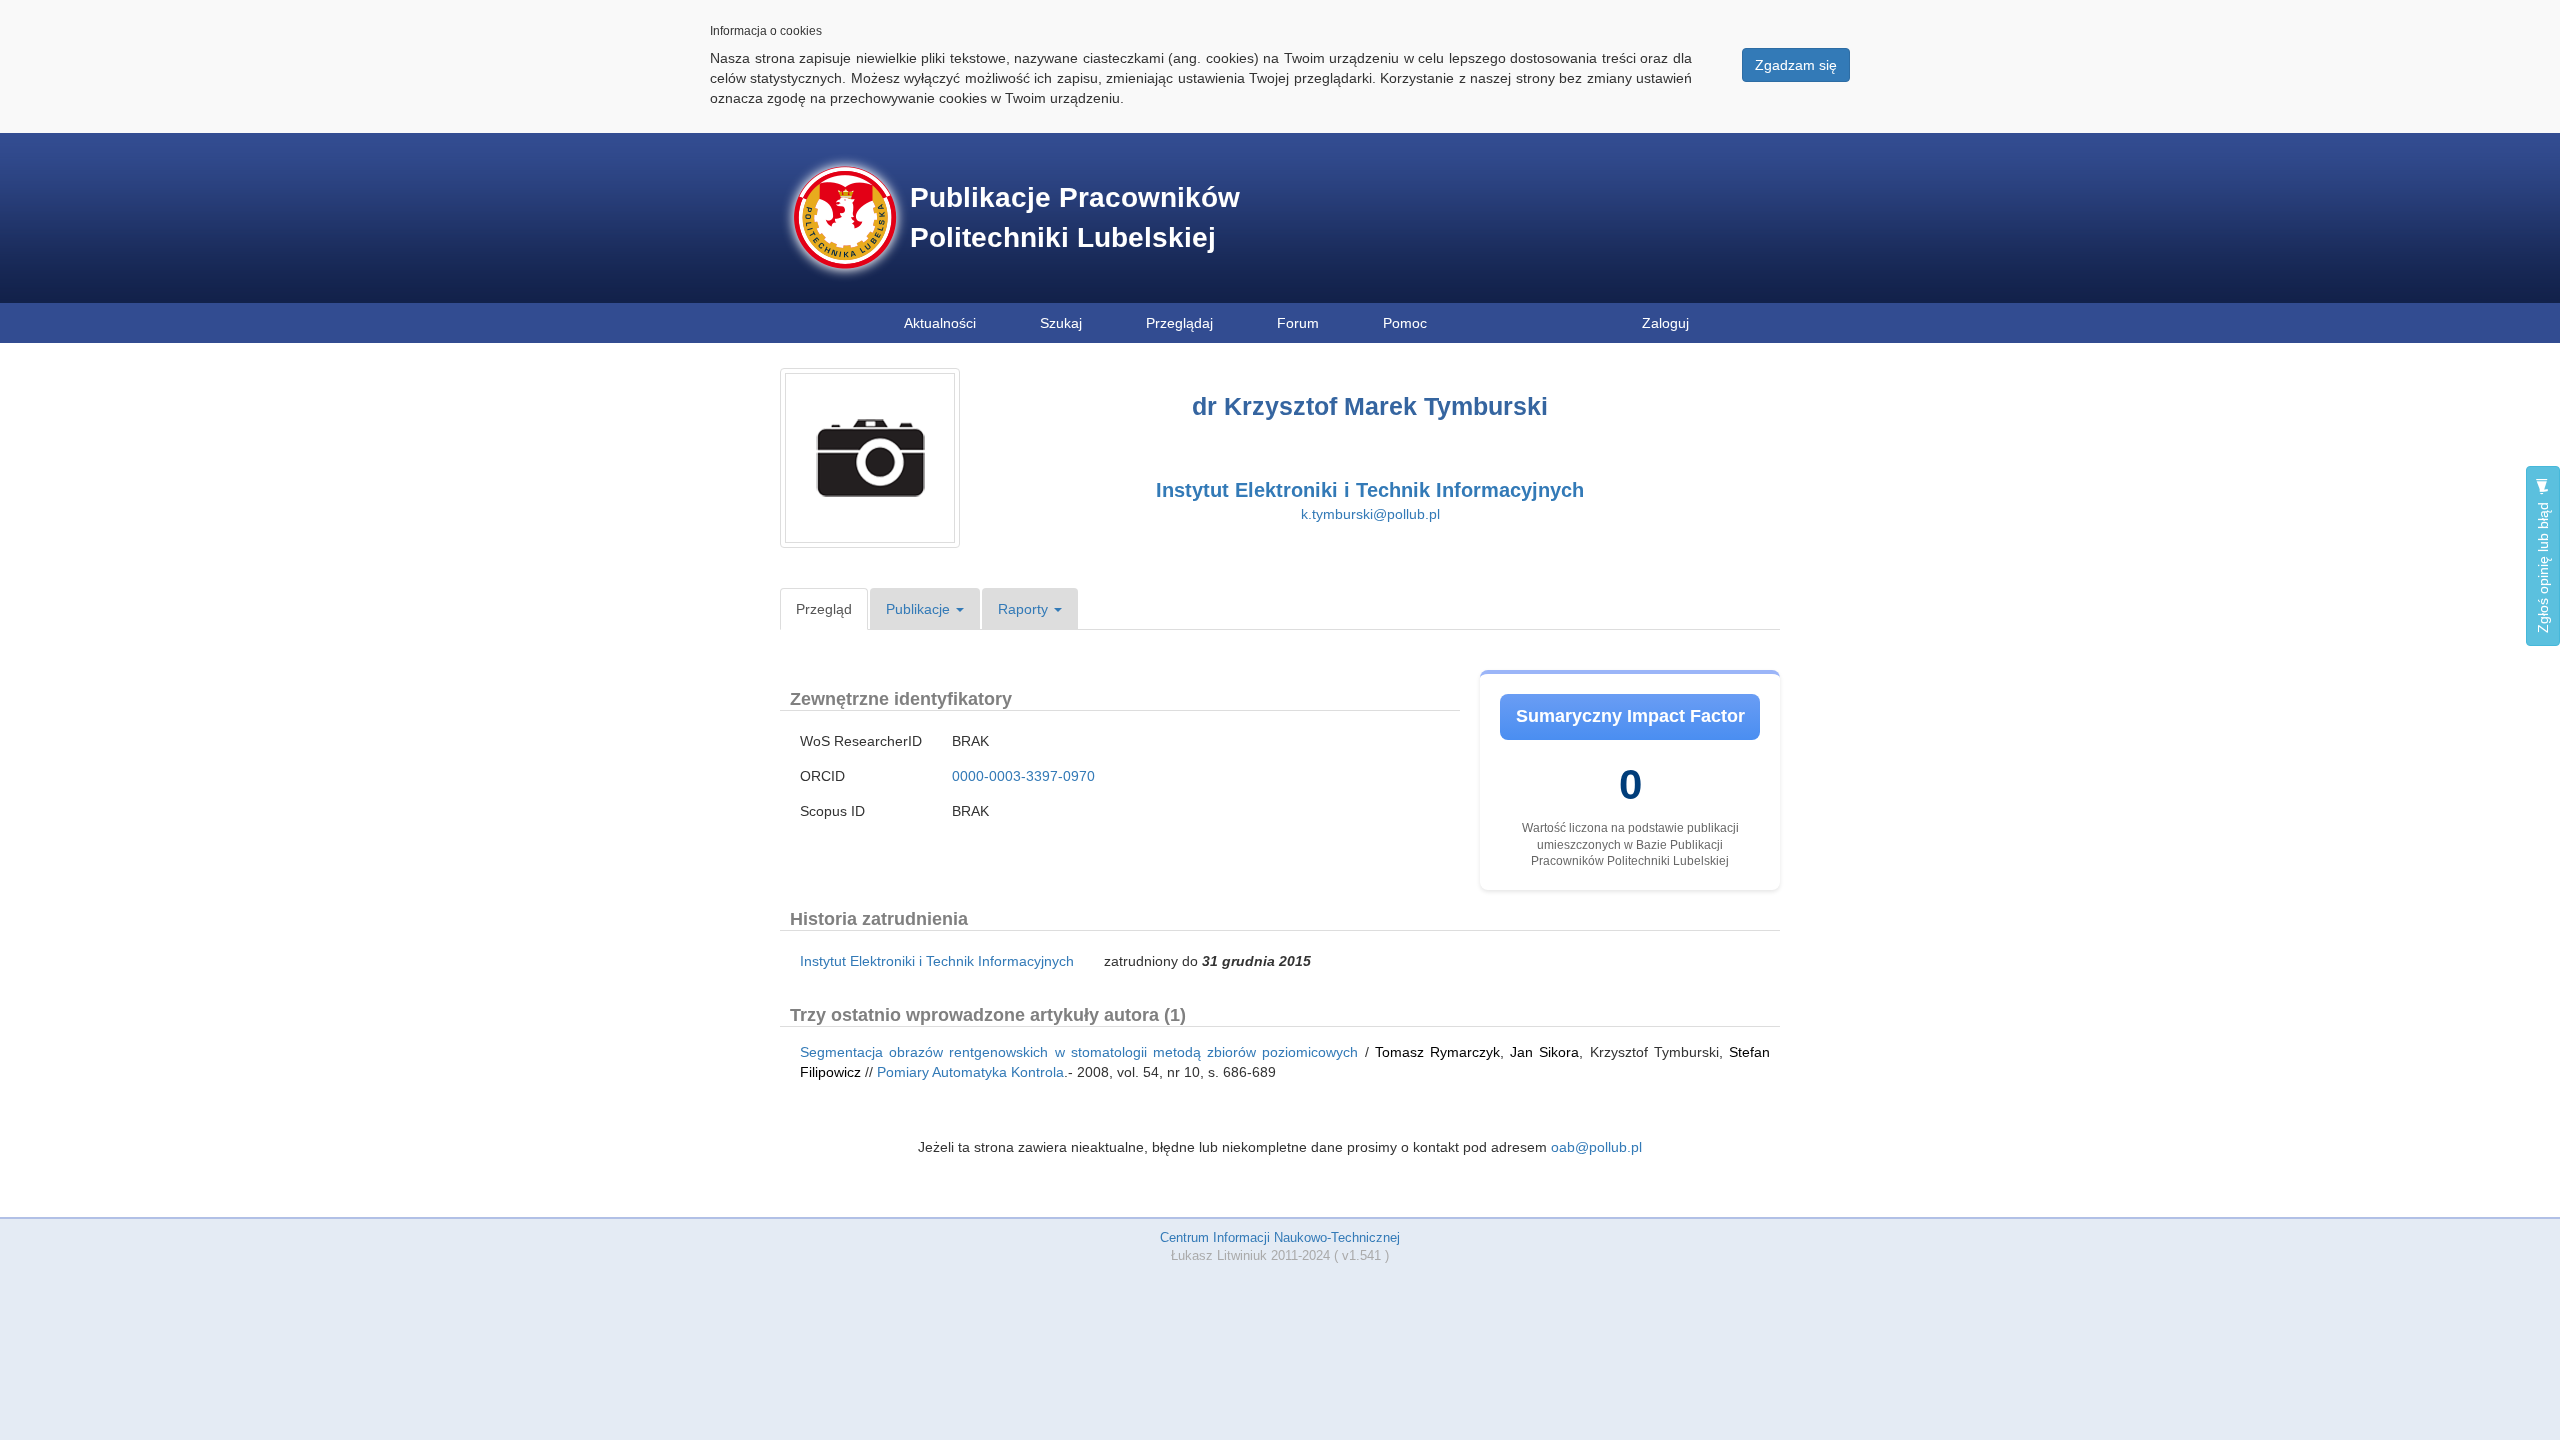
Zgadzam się (1796, 65)
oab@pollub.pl (1596, 1147)
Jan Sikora (1544, 1052)
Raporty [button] (1025, 609)
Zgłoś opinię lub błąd (2543, 565)
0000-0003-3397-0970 (1023, 776)
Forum (1298, 323)
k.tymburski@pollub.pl (1370, 514)
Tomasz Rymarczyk (1437, 1052)
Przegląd (824, 609)
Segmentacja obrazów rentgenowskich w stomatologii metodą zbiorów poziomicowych (1079, 1052)
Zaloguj (1665, 323)
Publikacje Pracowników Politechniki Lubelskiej (1075, 217)
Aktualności (940, 323)
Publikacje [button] (920, 609)
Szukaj (1061, 323)
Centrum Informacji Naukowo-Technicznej (1280, 1237)
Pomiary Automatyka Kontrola (970, 1072)
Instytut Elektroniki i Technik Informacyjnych (1370, 490)
